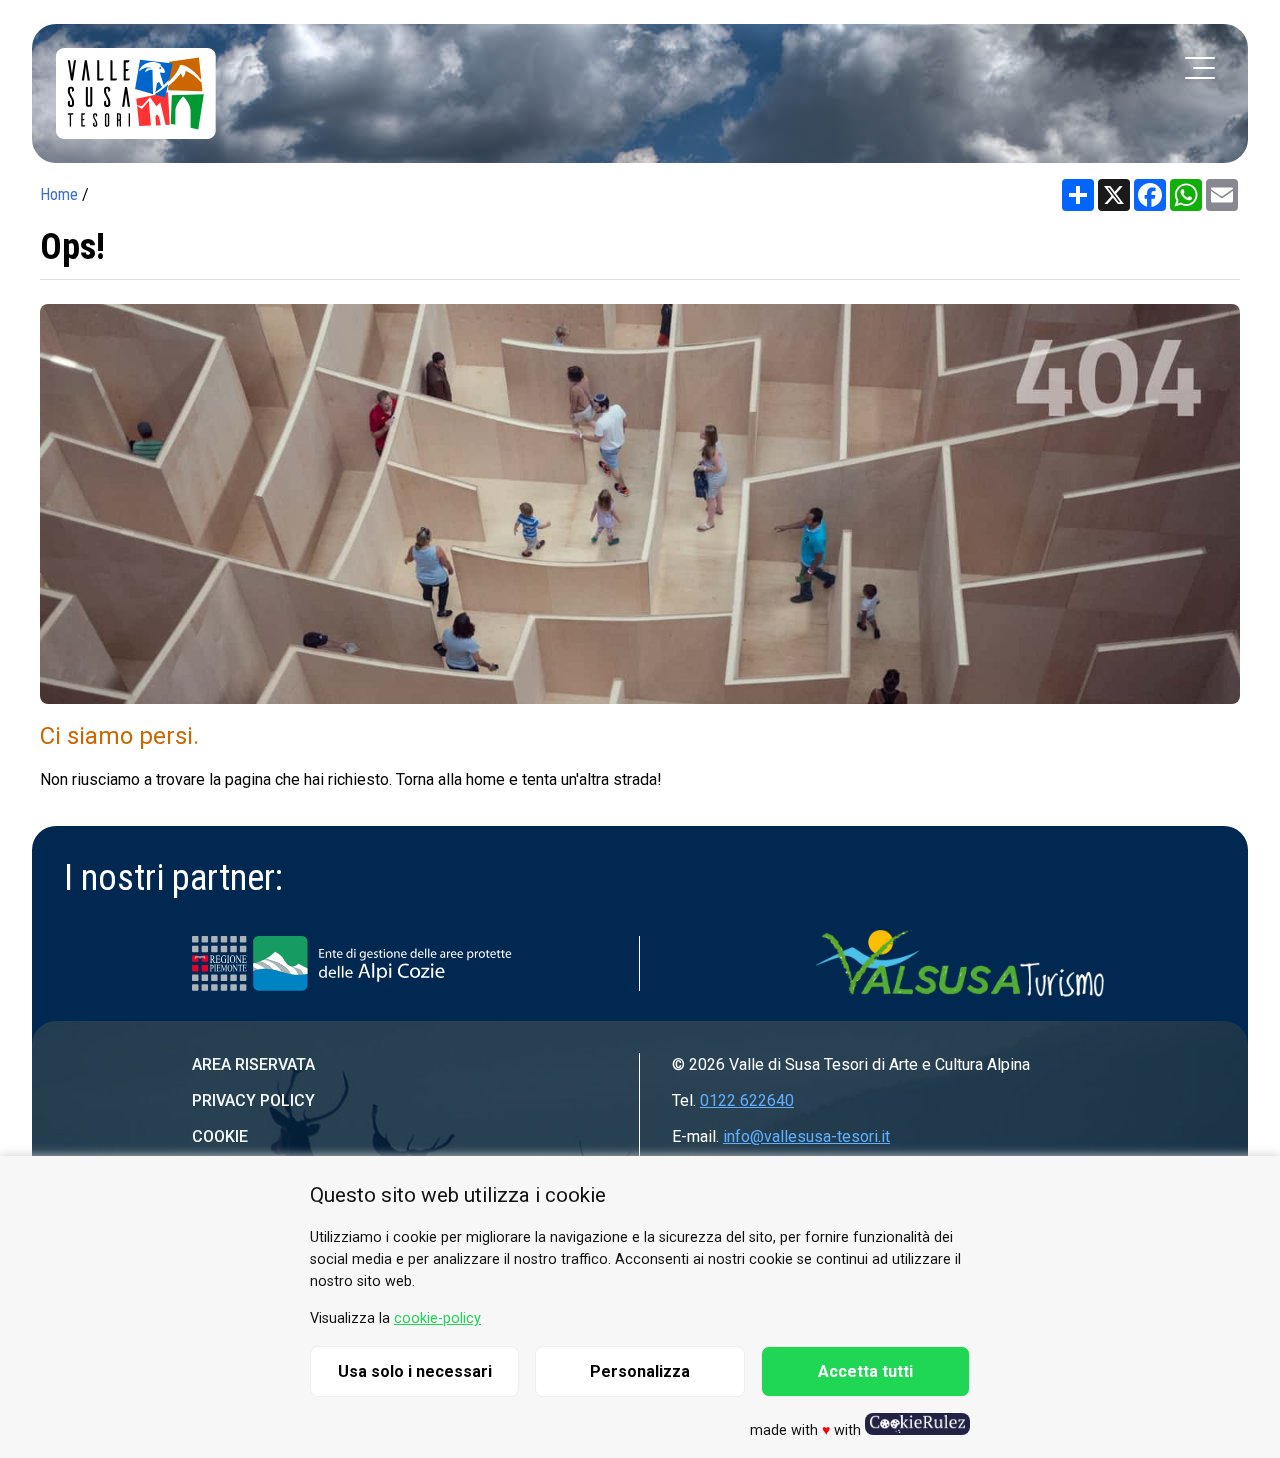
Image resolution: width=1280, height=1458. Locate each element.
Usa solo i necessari (415, 1371)
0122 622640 (747, 1100)
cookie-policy (437, 1318)
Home (59, 194)
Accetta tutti (865, 1371)
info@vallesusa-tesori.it (806, 1136)
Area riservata (253, 1064)
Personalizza (640, 1371)
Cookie (220, 1136)
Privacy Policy (253, 1100)
